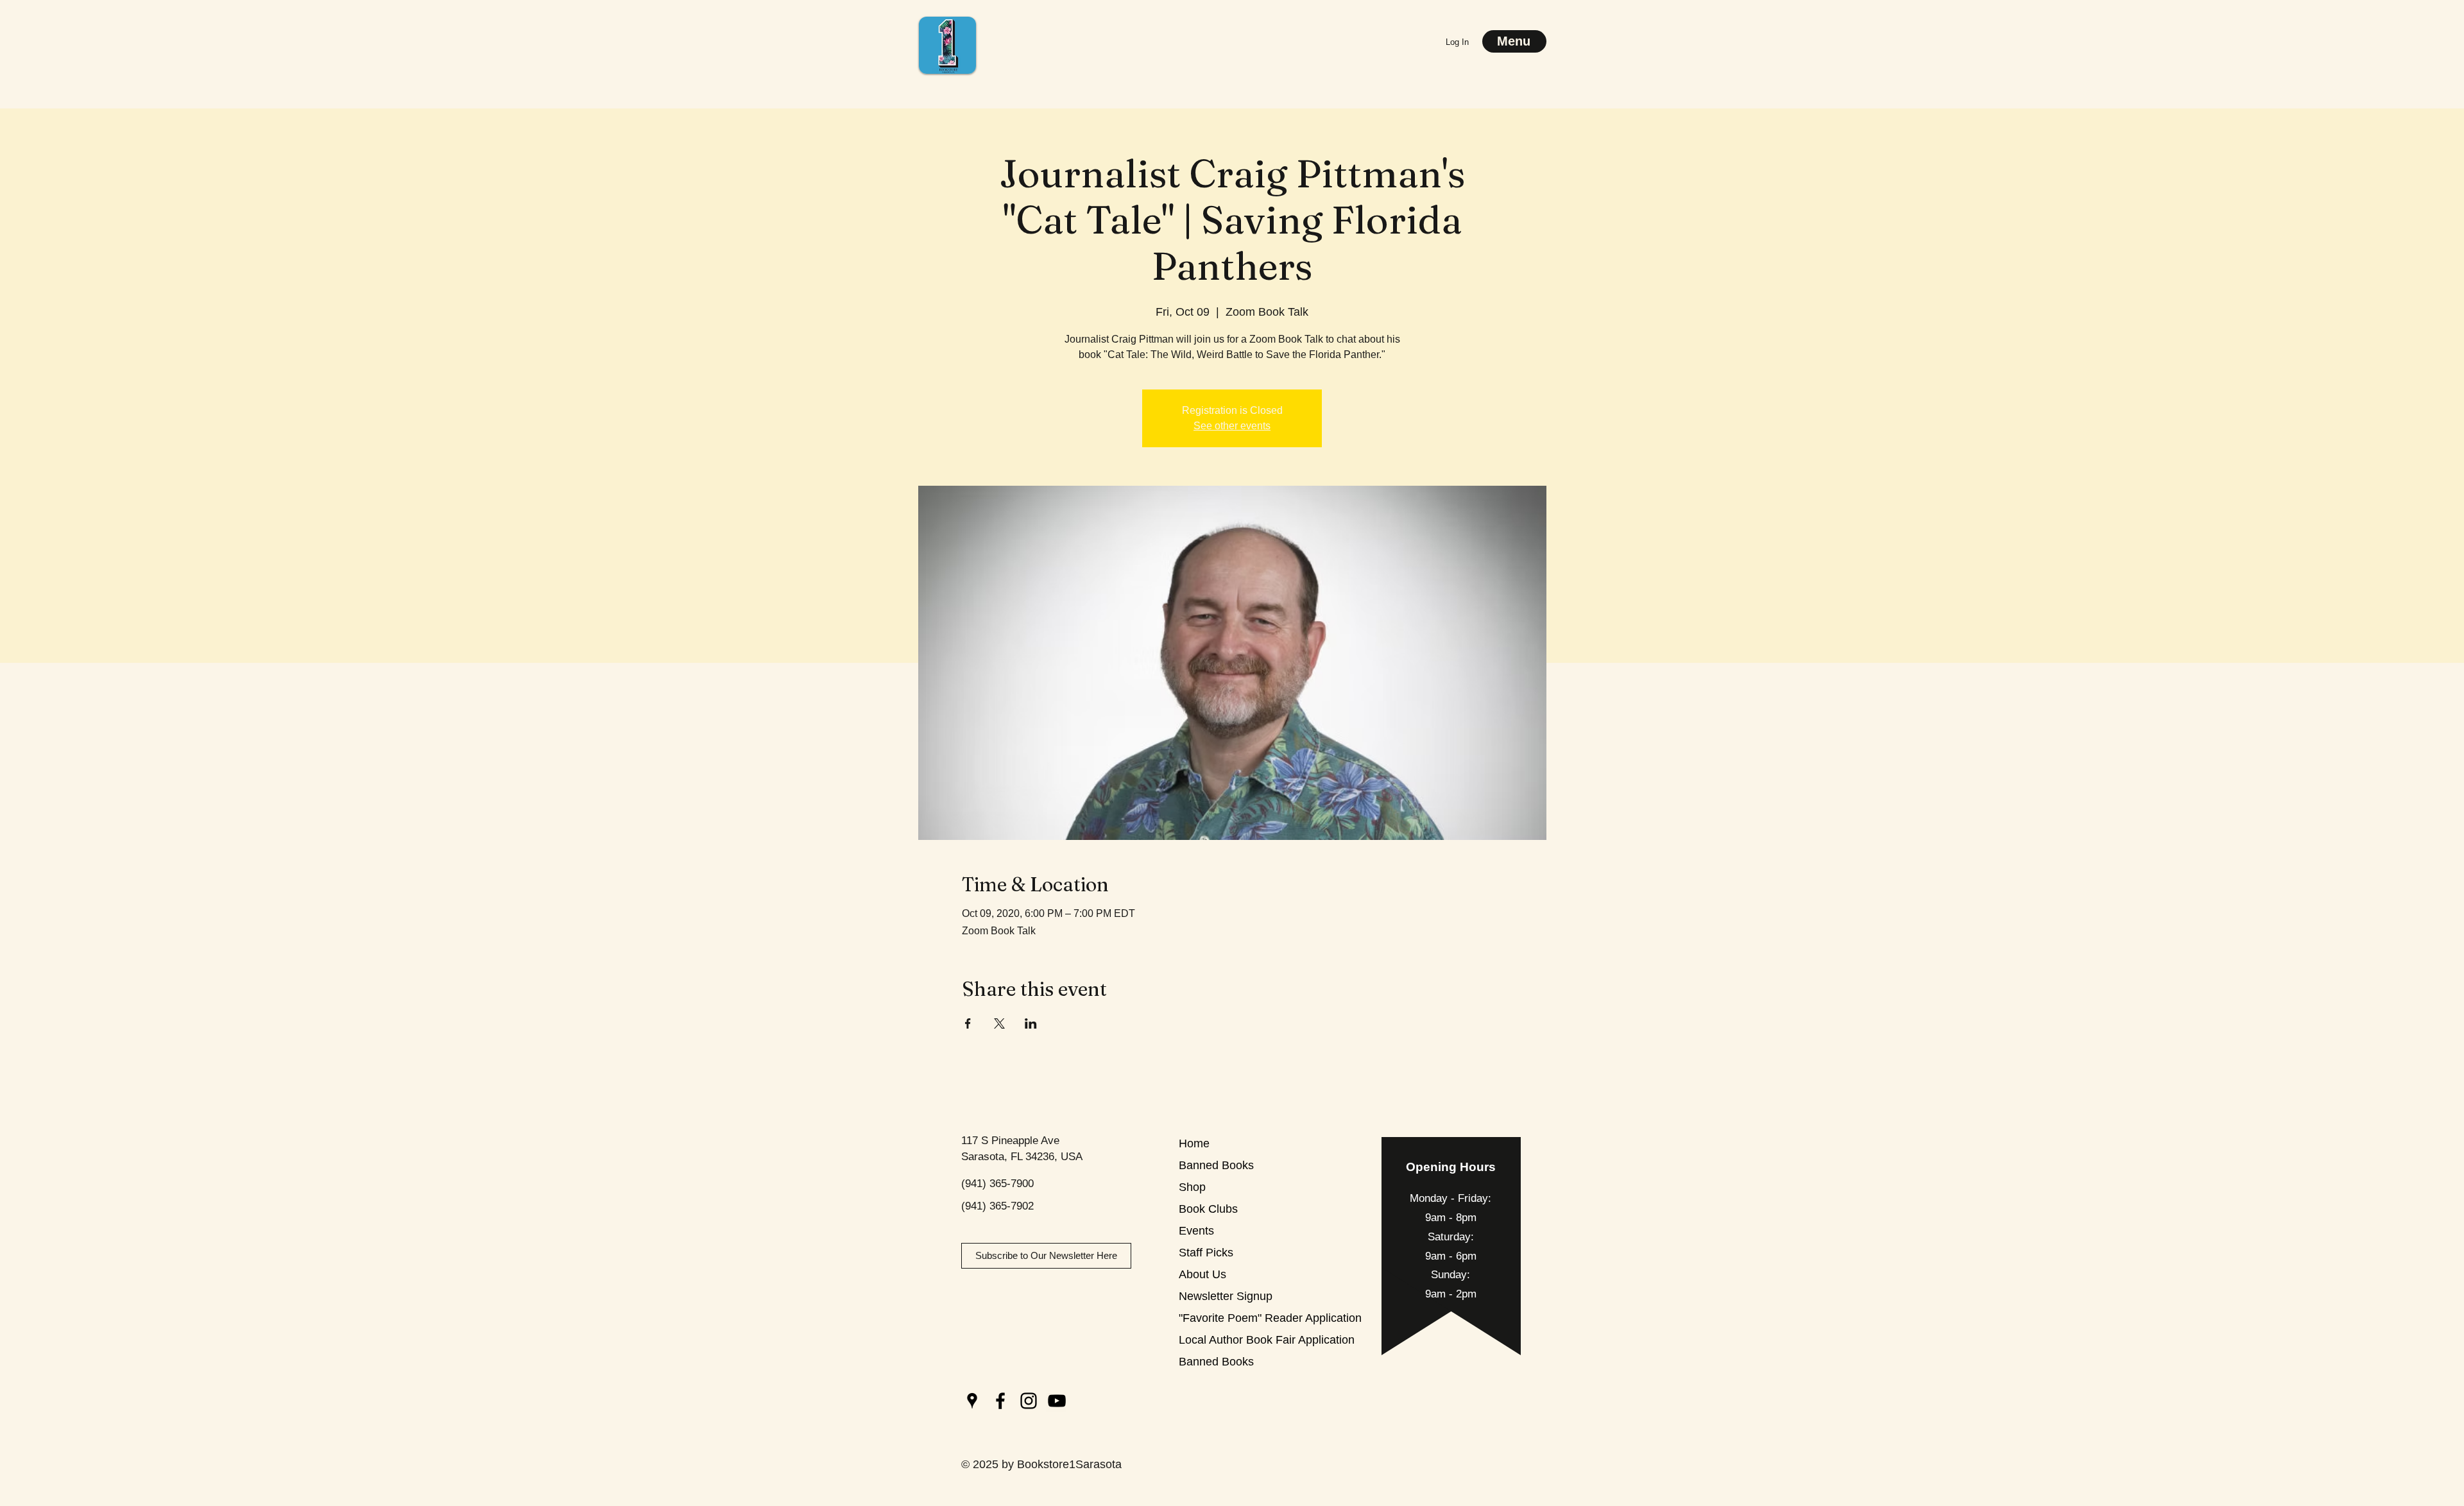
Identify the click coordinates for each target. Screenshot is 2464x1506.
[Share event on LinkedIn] (1031, 1023)
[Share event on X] (999, 1023)
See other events (1232, 426)
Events (1196, 1231)
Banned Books (1216, 1165)
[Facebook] (1000, 1401)
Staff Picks (1206, 1253)
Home (1194, 1143)
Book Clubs (1208, 1209)
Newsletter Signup (1224, 1296)
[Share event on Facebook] (968, 1023)
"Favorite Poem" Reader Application (1224, 1318)
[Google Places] (972, 1401)
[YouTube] (1057, 1401)
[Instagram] (1029, 1401)
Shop (1192, 1187)
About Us (1202, 1274)
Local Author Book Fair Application (1224, 1340)
